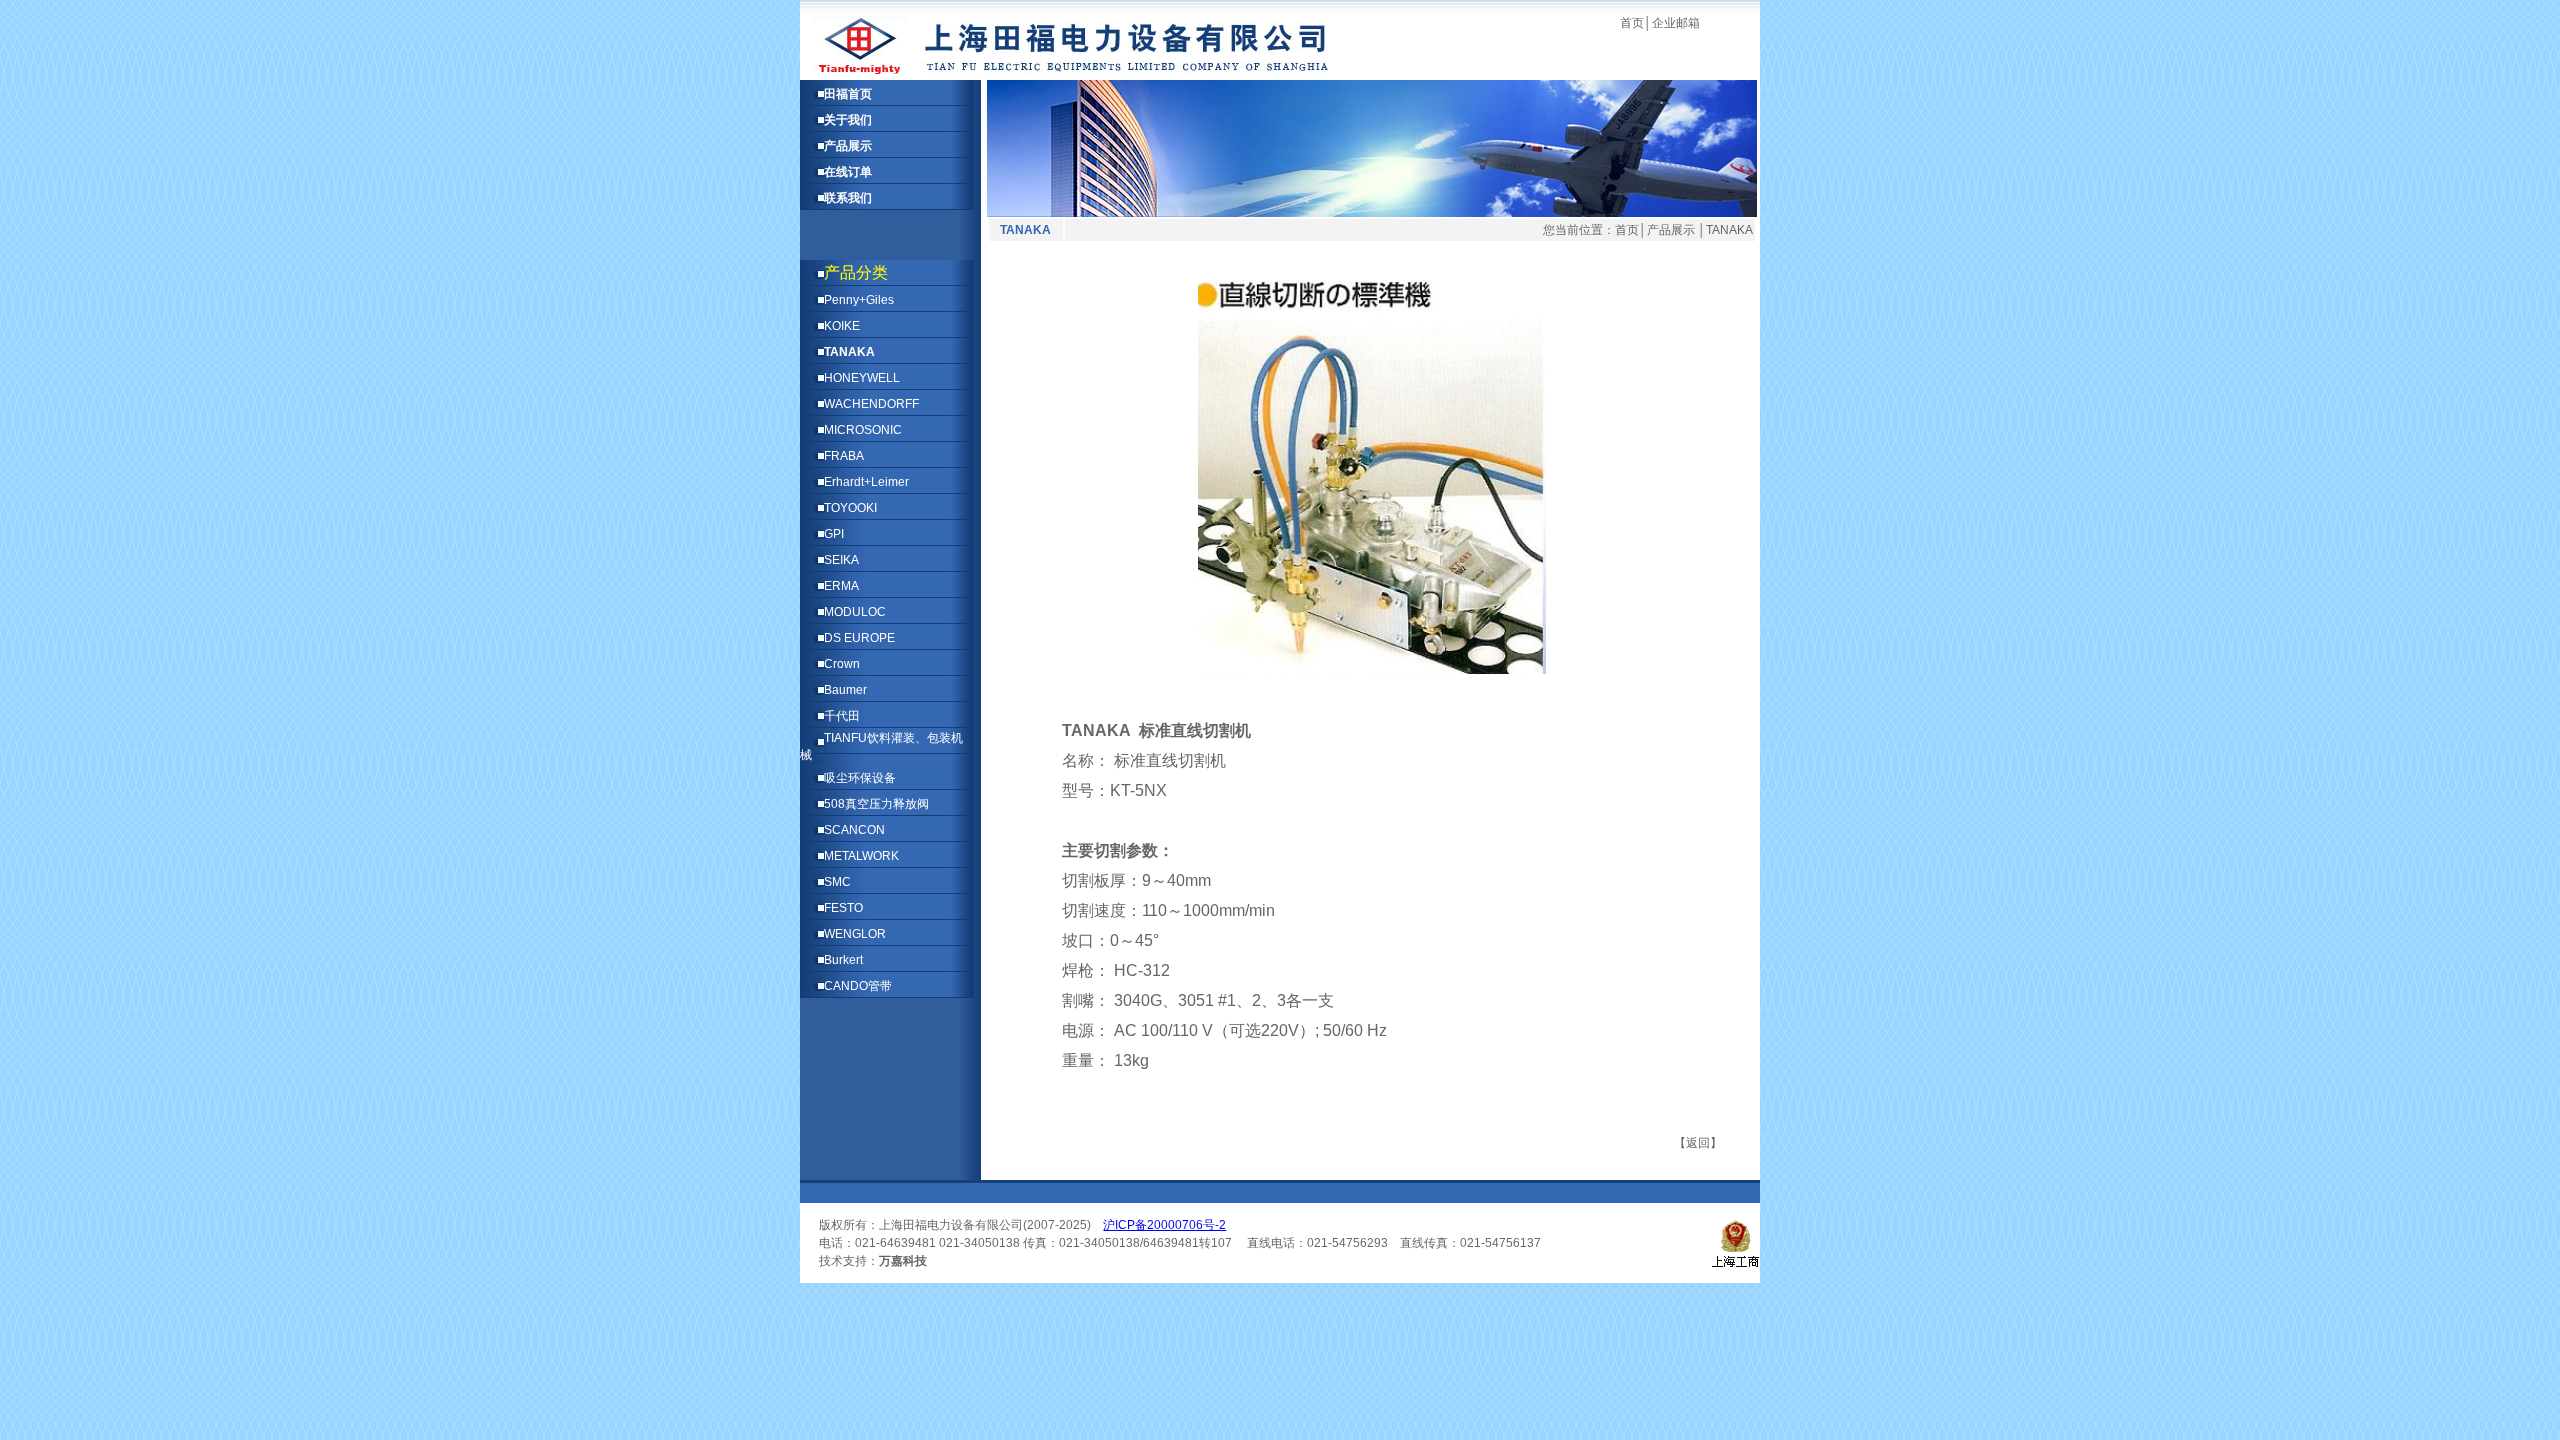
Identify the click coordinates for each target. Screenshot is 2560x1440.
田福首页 (848, 94)
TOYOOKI (850, 508)
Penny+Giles (859, 300)
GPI (834, 534)
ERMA (841, 586)
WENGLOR (855, 934)
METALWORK (861, 856)
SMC (837, 882)
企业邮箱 (1676, 23)
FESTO (843, 908)
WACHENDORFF (871, 404)
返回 (1698, 1143)
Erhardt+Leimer (866, 482)
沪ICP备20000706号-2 (1164, 1225)
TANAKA (849, 352)
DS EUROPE (859, 638)
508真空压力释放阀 (876, 804)
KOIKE (842, 326)
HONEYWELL (862, 378)
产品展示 (848, 146)
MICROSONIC (863, 430)
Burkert (843, 960)
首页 (1632, 23)
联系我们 (848, 198)
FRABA (844, 456)
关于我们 (848, 120)
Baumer (845, 690)
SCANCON (854, 830)
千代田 (842, 716)
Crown (842, 664)
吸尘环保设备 (860, 778)
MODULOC (855, 612)
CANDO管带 (858, 986)
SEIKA (841, 560)
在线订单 (848, 172)
